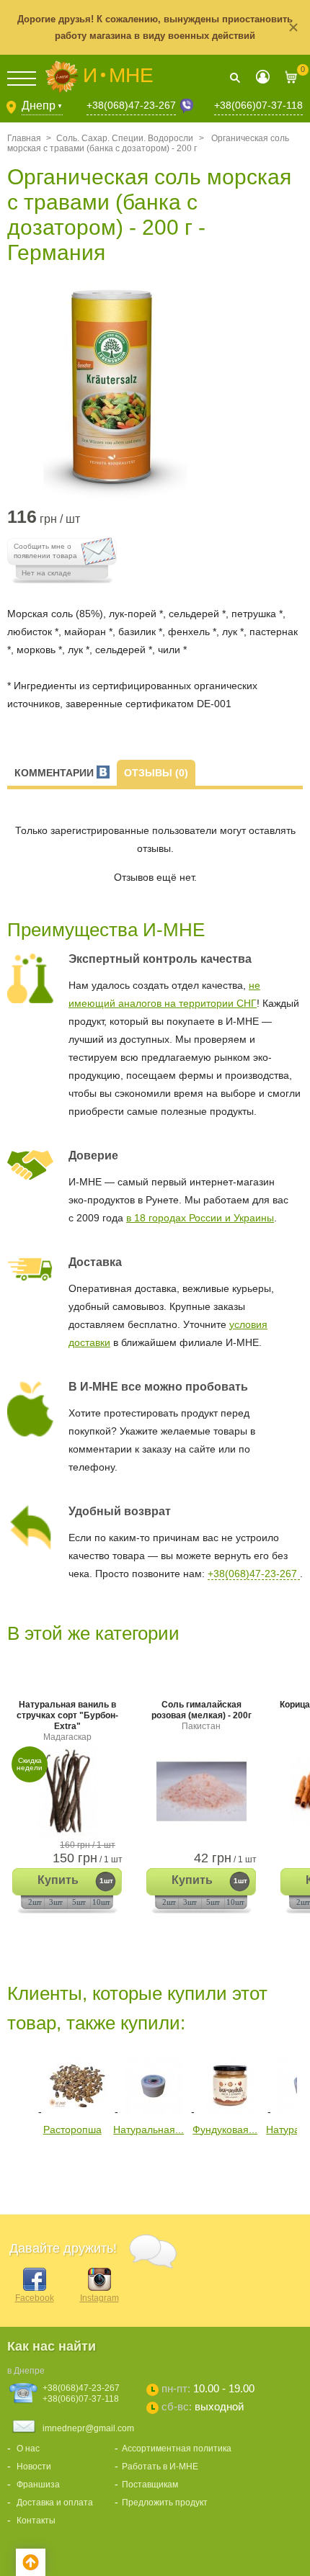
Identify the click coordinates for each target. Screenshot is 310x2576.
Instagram (99, 2298)
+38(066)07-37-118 (258, 105)
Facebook (35, 2298)
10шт (101, 1902)
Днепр (42, 106)
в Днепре (26, 2371)
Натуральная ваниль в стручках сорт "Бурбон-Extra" (67, 1721)
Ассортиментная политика (177, 2449)
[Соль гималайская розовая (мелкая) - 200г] (201, 1791)
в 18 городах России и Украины (200, 1218)
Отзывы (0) (156, 773)
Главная (24, 138)
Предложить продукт (165, 2503)
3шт (56, 1902)
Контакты (36, 2521)
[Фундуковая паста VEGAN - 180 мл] (230, 2111)
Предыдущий (18, 2084)
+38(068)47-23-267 (131, 105)
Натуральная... (149, 2130)
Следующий (18, 2183)
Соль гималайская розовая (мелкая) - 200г (201, 1715)
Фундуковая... (225, 2130)
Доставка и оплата (55, 2503)
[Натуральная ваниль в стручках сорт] (67, 1791)
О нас (28, 2449)
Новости (34, 2467)
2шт (35, 1902)
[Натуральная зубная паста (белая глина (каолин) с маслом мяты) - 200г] (154, 2111)
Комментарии (56, 773)
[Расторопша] (77, 2111)
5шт (79, 1902)
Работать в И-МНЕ (160, 2467)
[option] (155, 391)
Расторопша (72, 2130)
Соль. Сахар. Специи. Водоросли (125, 138)
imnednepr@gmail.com (88, 2428)
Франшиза (38, 2485)
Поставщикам (150, 2485)
